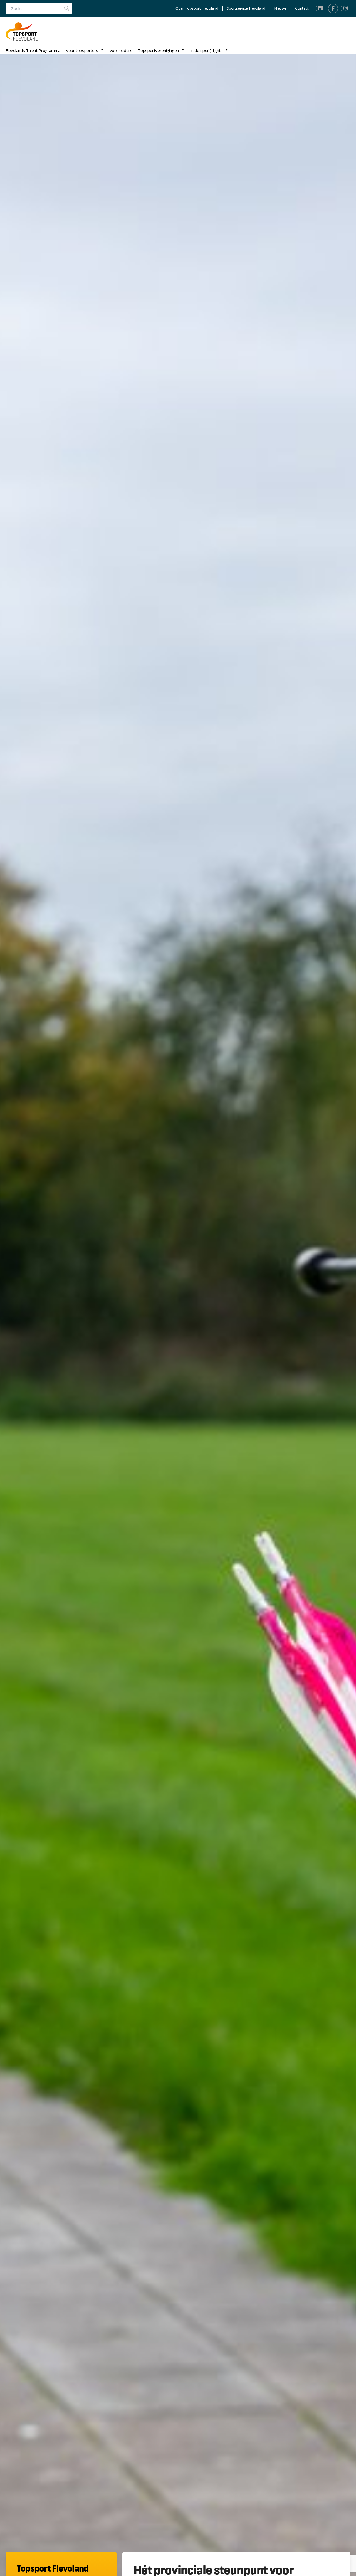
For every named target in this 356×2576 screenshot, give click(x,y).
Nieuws (280, 8)
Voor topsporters (82, 50)
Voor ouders (121, 50)
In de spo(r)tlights (207, 50)
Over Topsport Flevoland (197, 8)
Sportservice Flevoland (246, 8)
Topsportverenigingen (158, 50)
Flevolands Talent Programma (33, 50)
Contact (302, 8)
